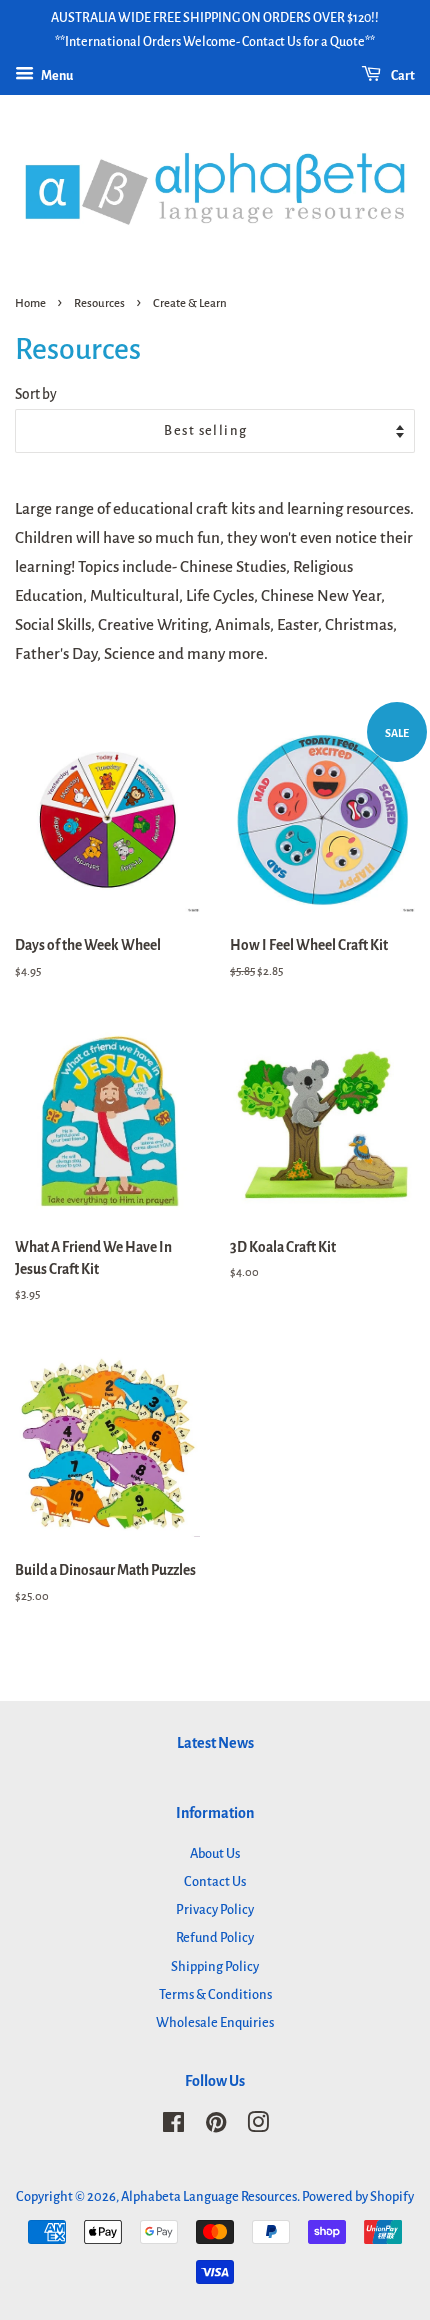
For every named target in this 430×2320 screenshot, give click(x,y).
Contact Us (215, 1881)
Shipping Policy (215, 1966)
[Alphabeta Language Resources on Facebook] (173, 2126)
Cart (402, 76)
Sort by (36, 394)
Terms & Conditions (215, 1994)
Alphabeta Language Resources (209, 2196)
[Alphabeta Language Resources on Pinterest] (216, 2126)
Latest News (215, 1743)
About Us (215, 1853)
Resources (99, 303)
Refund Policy (215, 1937)
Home (30, 303)
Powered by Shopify (358, 2196)
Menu (56, 76)
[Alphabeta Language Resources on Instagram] (258, 2126)
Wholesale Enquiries (215, 2022)
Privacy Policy (215, 1909)
